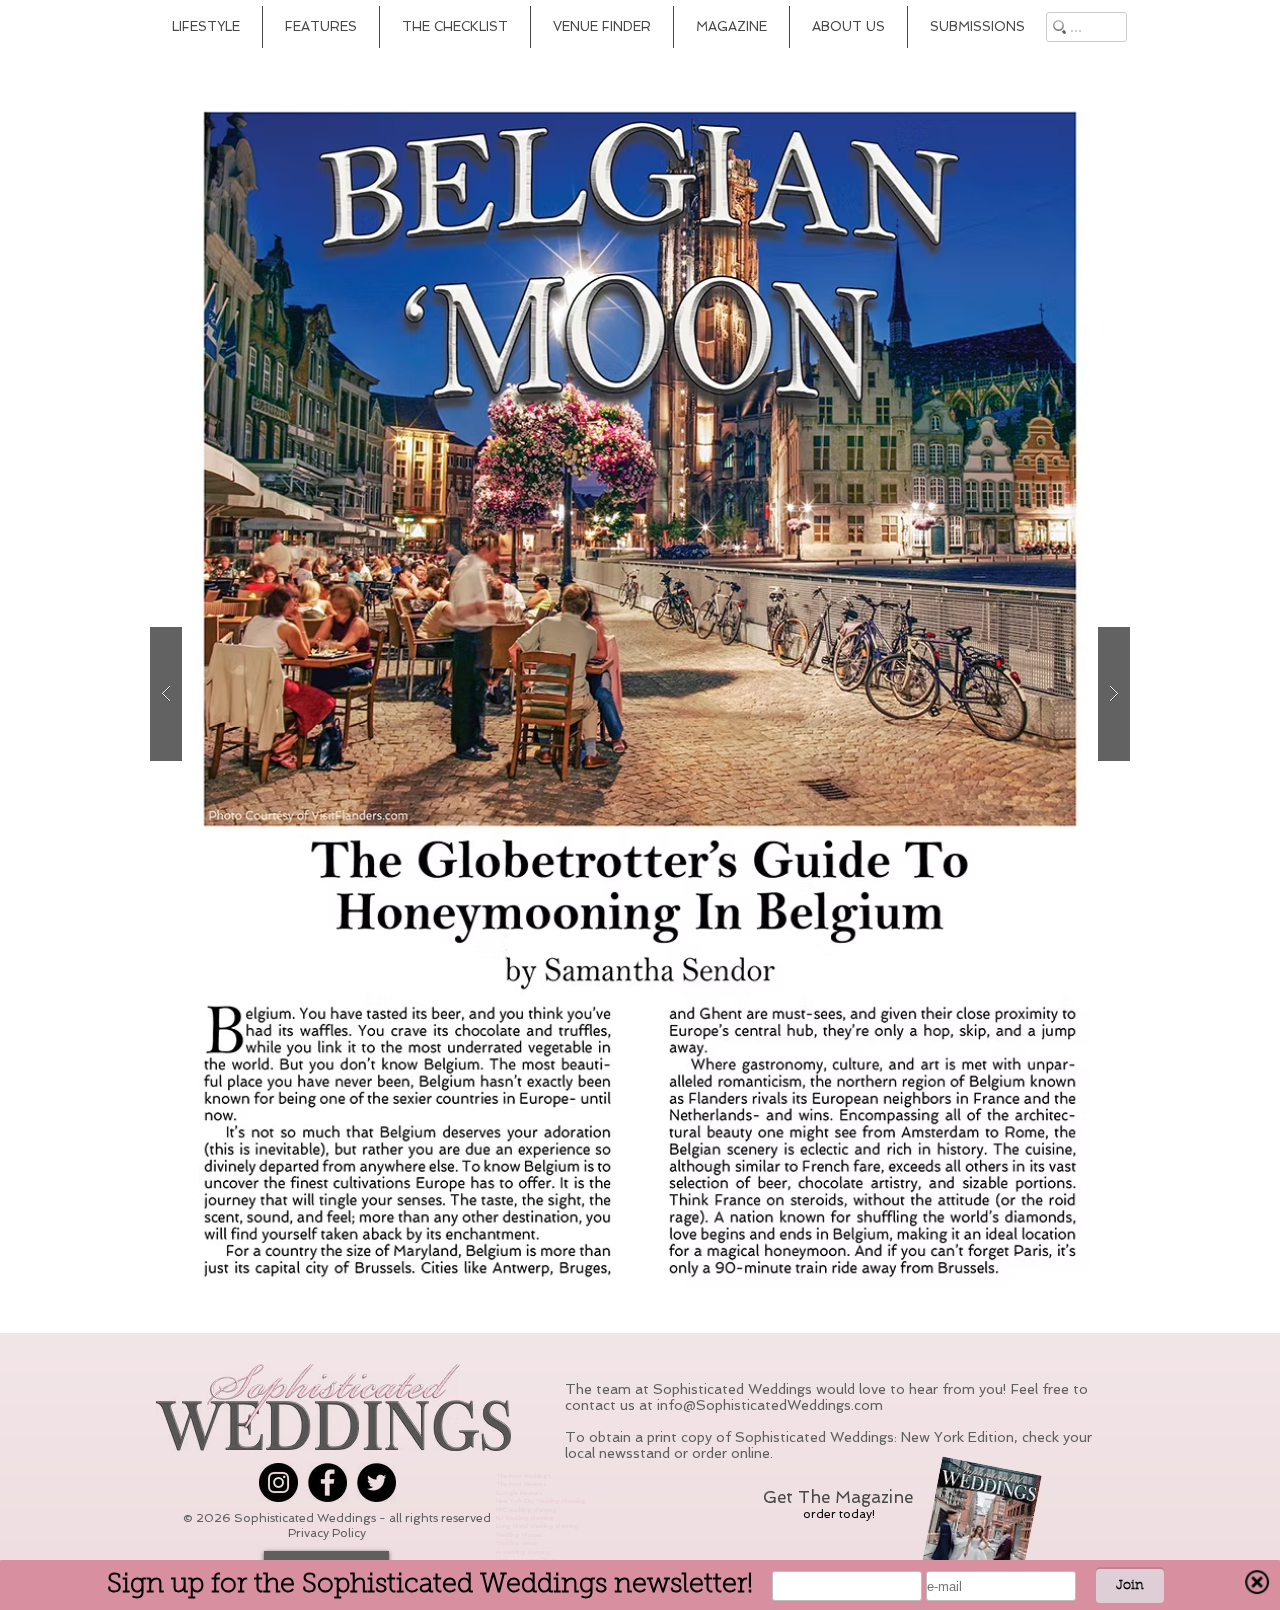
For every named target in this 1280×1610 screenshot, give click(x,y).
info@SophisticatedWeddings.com (770, 1405)
